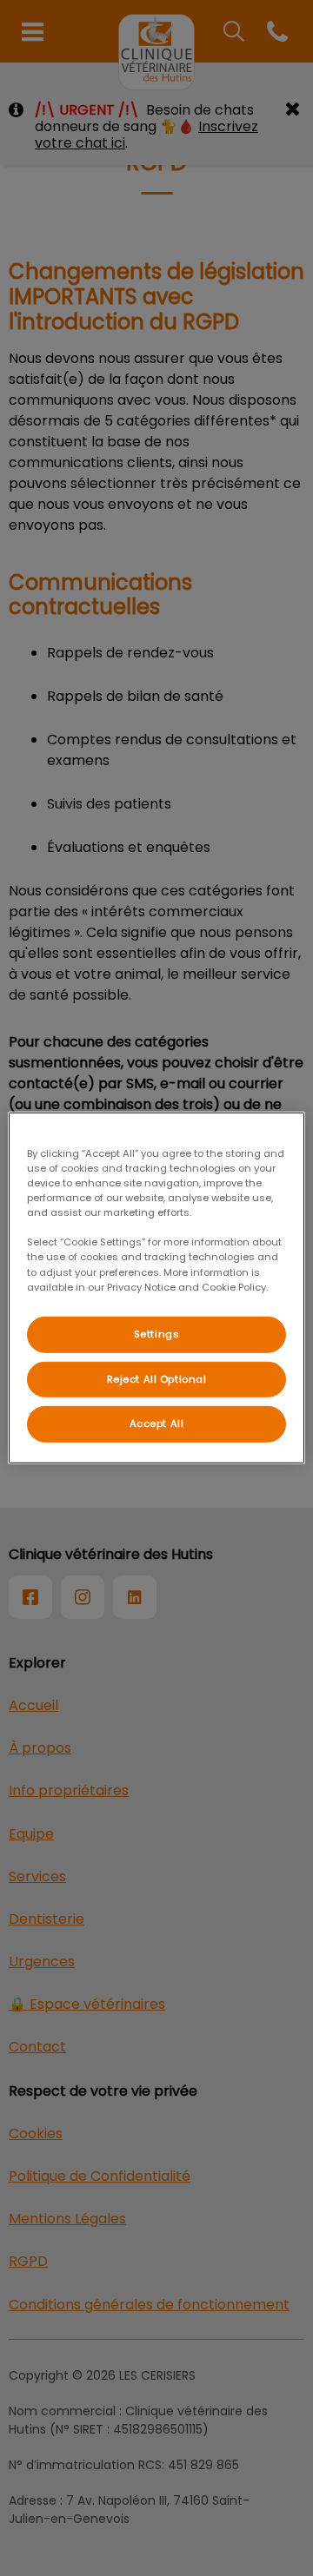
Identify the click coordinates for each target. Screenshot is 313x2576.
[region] (156, 1288)
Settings (157, 1333)
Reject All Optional (157, 1378)
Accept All (157, 1423)
